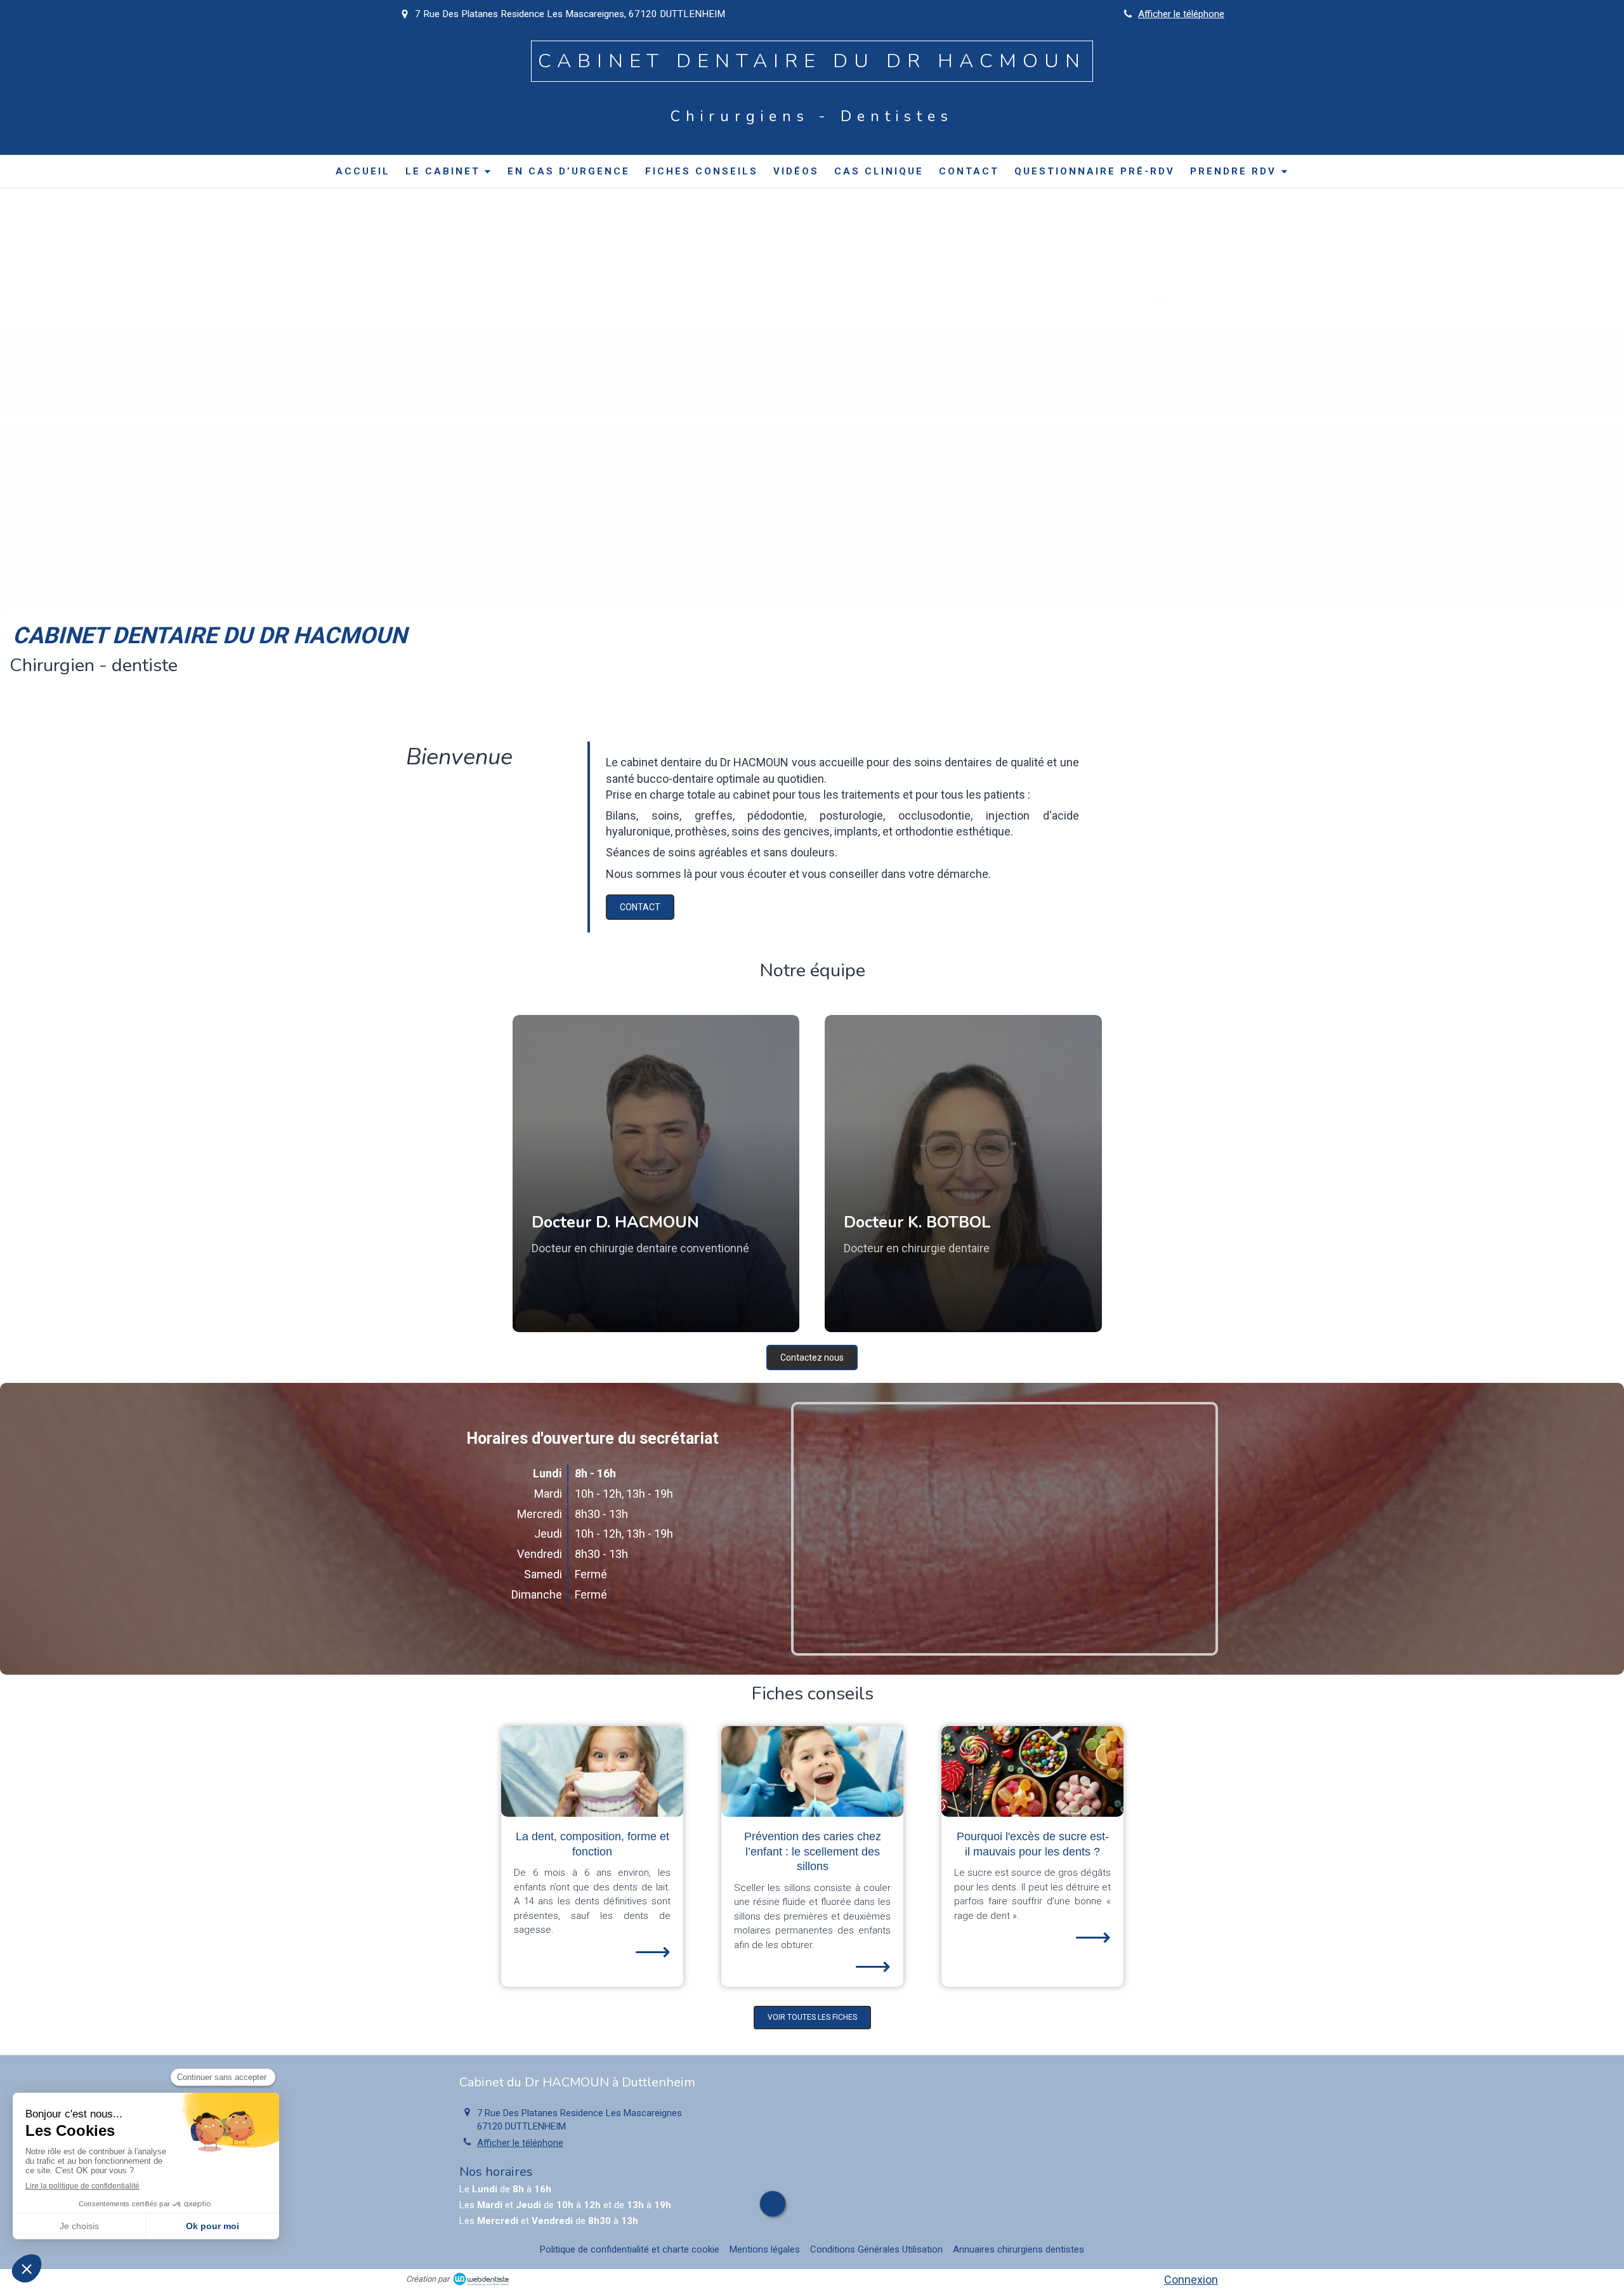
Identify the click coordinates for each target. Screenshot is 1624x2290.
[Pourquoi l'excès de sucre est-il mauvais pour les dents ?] (1032, 1772)
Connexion (1191, 2280)
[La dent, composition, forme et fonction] (592, 1772)
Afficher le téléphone (1181, 14)
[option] (592, 1856)
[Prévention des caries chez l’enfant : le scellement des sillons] (812, 1772)
